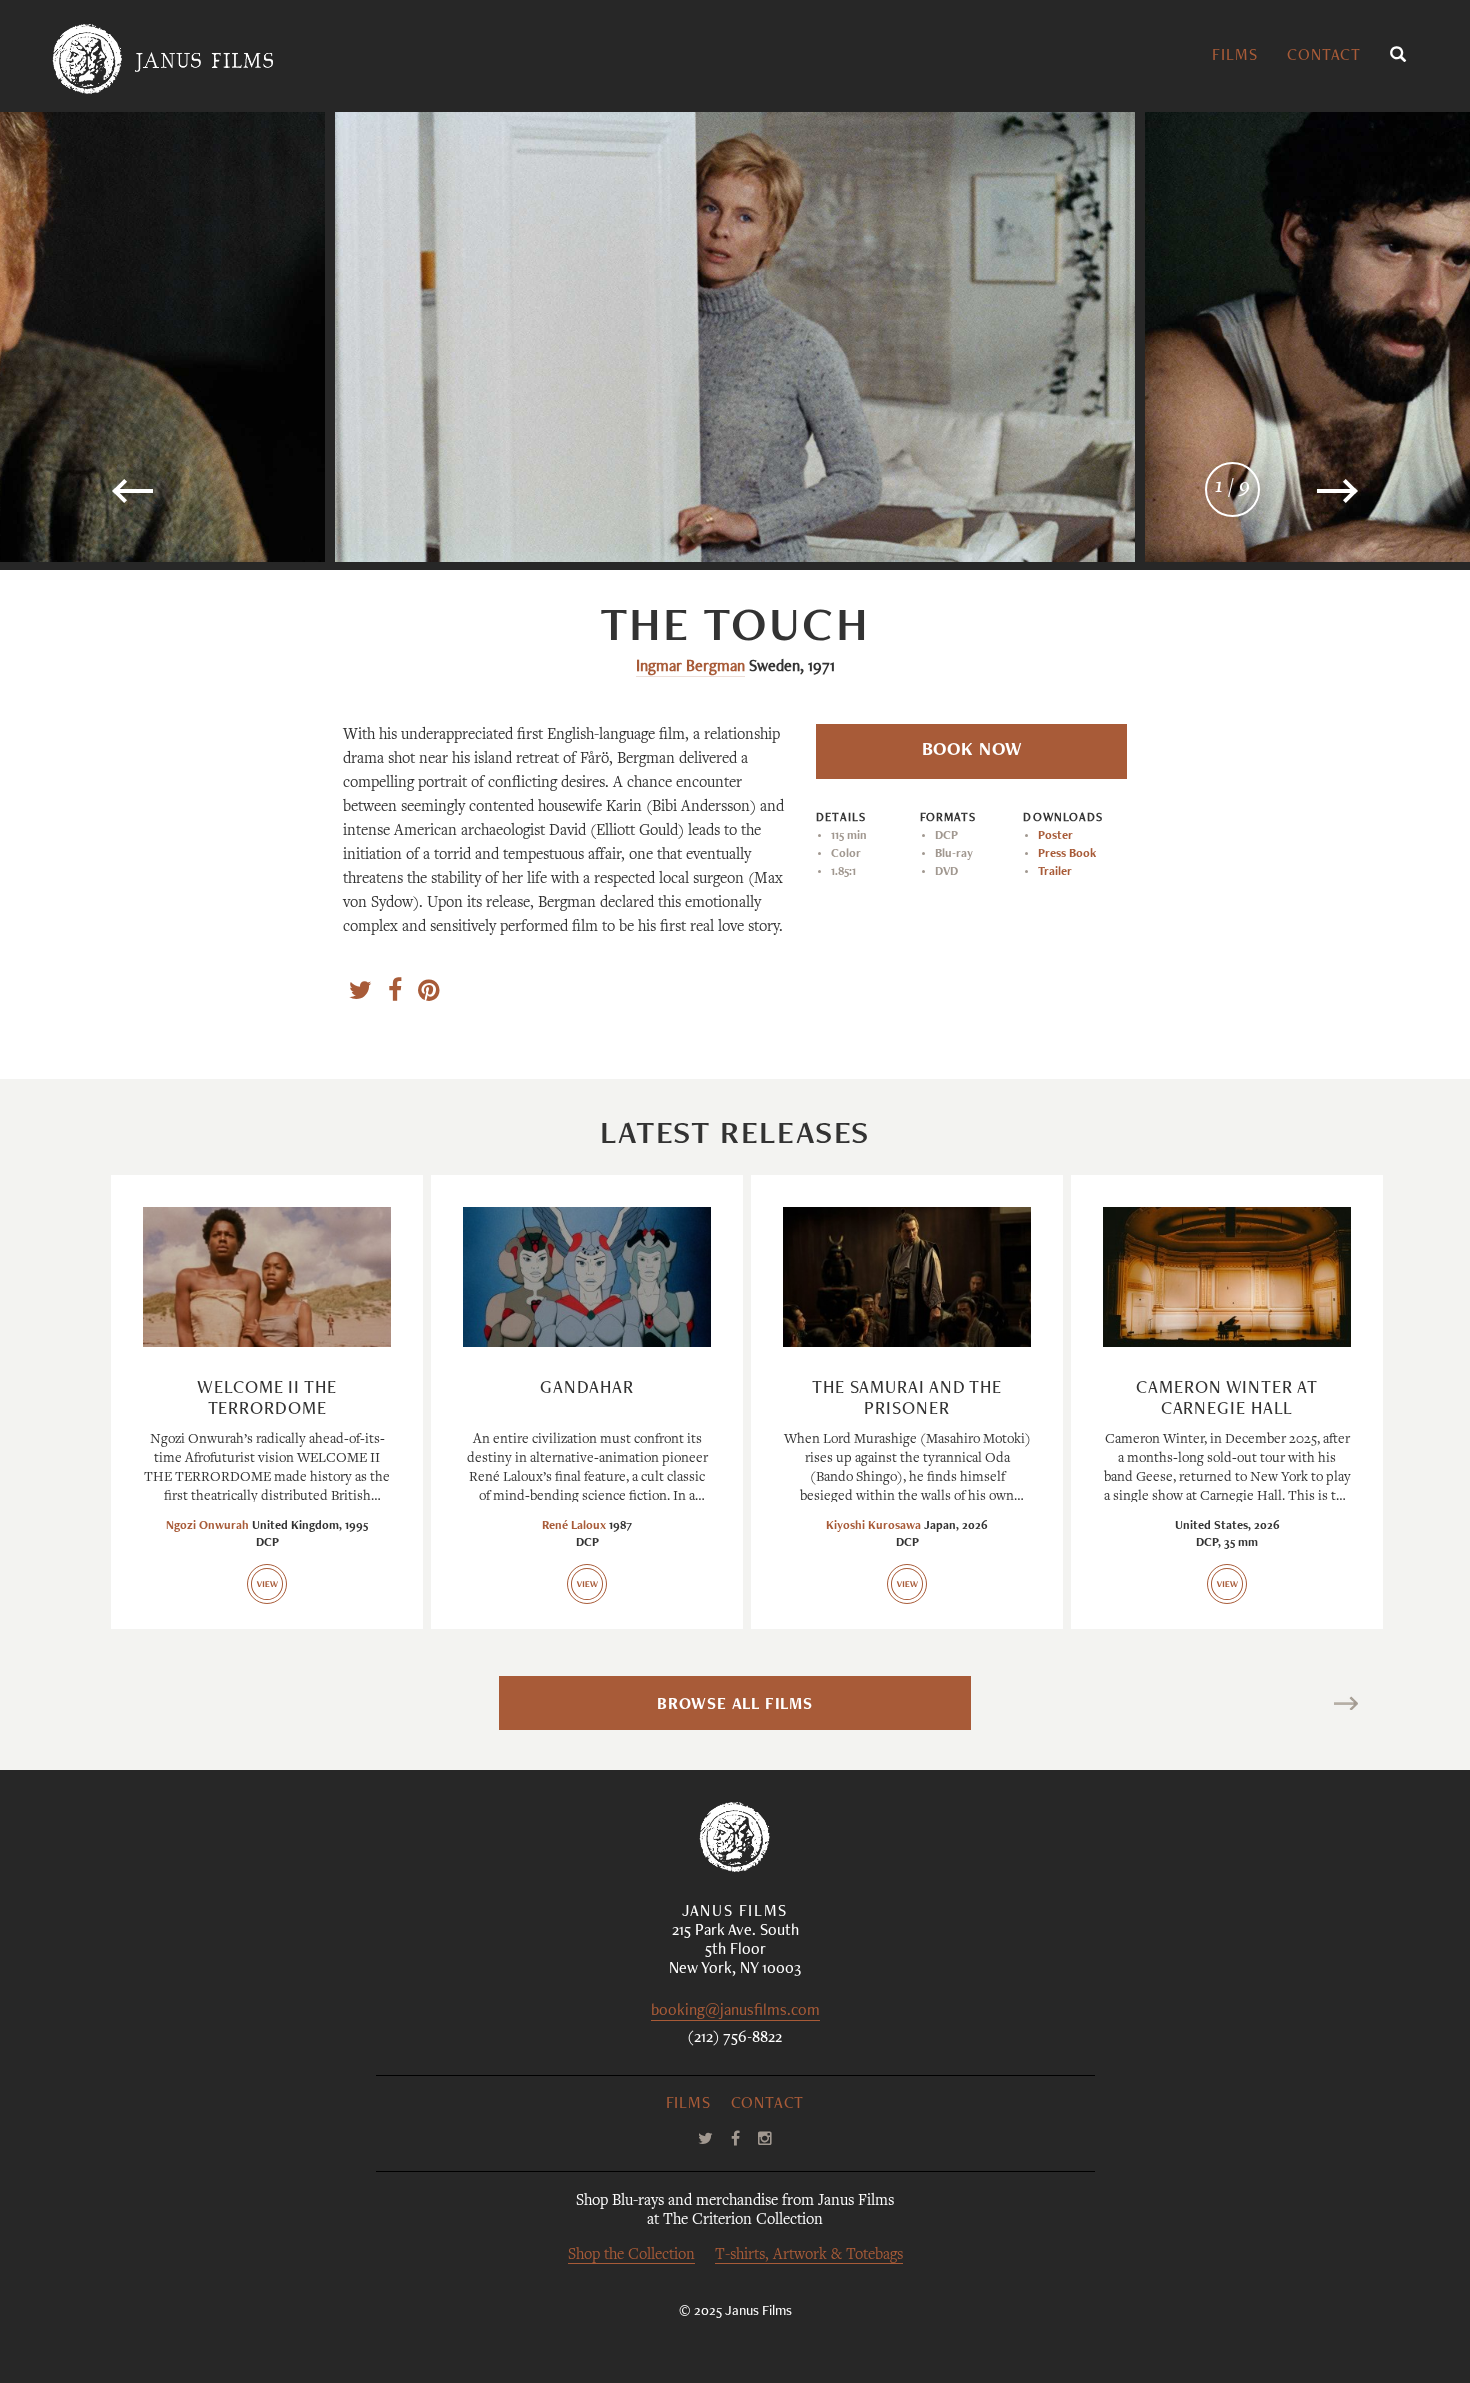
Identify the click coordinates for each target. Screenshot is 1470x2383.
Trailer (1055, 872)
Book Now (972, 751)
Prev (150, 1706)
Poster (1055, 836)
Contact (1324, 57)
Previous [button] (196, 499)
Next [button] (1285, 499)
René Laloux (574, 1526)
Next (1318, 1706)
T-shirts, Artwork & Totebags (809, 2255)
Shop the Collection (631, 2255)
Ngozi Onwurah (207, 1526)
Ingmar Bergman (690, 668)
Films (1234, 57)
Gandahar (587, 1389)
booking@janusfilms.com (735, 2012)
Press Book (1067, 854)
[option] (735, 337)
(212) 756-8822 (735, 2039)
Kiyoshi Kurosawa (873, 1526)
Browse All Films (735, 1706)
